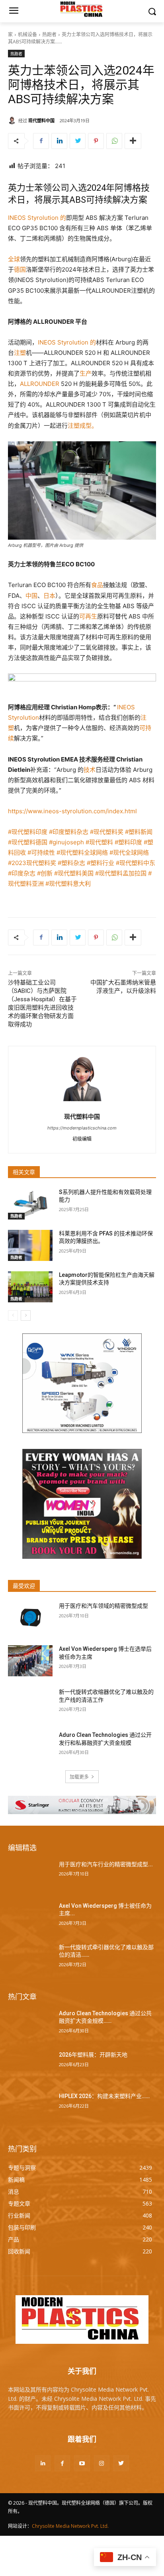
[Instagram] (102, 2463)
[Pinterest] (96, 141)
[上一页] (13, 1315)
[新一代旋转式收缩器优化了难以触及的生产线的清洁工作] (30, 1704)
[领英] (59, 141)
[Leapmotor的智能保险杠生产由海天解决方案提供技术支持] (30, 1287)
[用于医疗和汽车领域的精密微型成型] (30, 1618)
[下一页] (26, 1315)
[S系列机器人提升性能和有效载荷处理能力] (30, 1204)
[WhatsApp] (114, 141)
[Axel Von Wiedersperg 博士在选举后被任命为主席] (30, 1661)
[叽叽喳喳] (78, 141)
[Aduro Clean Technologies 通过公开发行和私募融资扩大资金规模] (30, 1747)
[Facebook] (41, 141)
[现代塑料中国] (13, 120)
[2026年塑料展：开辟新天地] (30, 2067)
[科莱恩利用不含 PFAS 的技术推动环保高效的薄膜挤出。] (30, 1245)
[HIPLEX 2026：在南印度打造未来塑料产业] (30, 2108)
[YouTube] (82, 2463)
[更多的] (133, 141)
